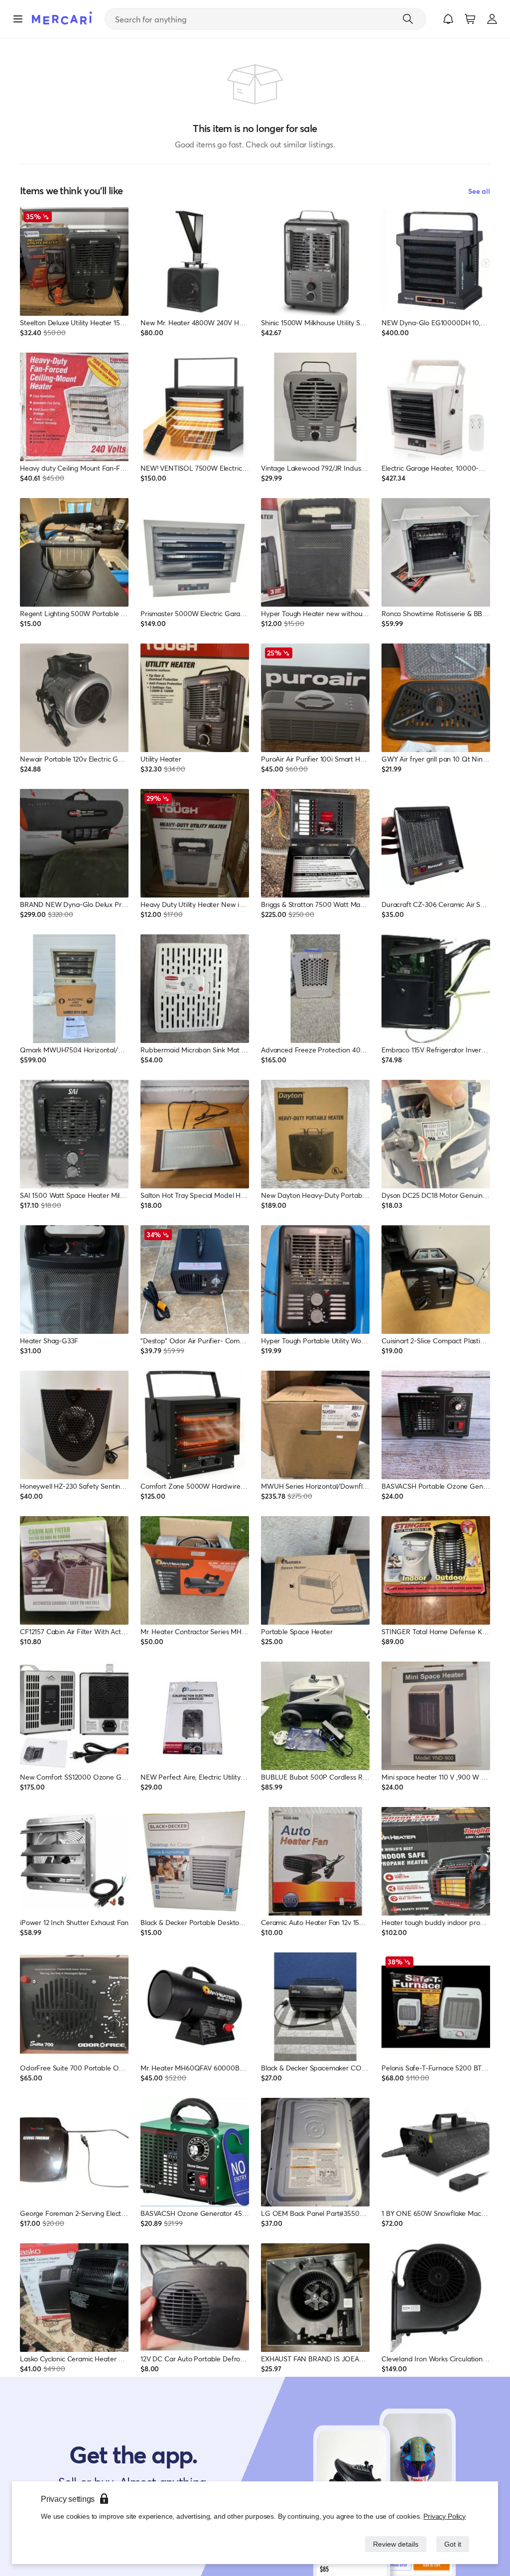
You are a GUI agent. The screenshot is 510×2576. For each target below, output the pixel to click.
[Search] (408, 19)
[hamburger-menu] (18, 19)
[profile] (492, 19)
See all (479, 191)
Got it (452, 2544)
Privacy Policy (445, 2516)
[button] (448, 19)
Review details (393, 2544)
